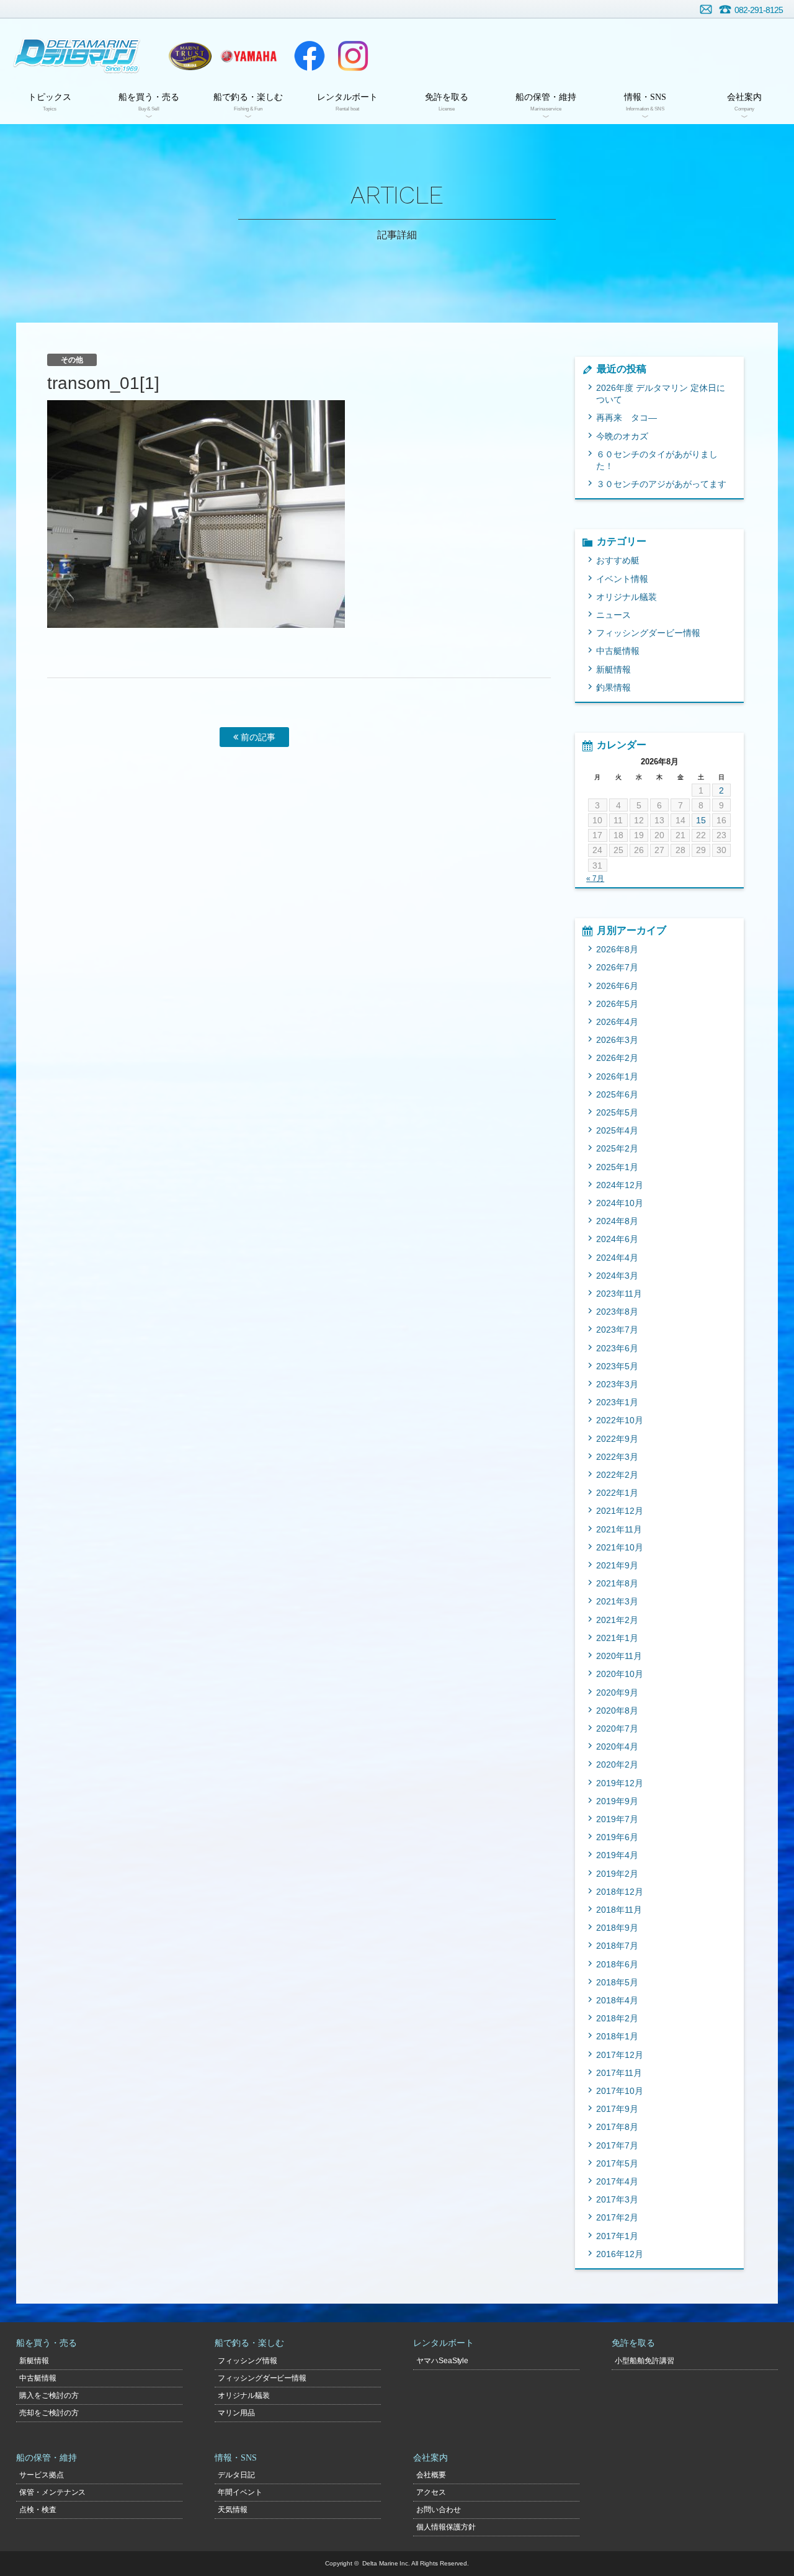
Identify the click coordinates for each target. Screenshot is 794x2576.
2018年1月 (617, 2036)
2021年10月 (620, 1547)
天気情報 (233, 2510)
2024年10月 (620, 1203)
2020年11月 (619, 1656)
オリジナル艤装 (627, 597)
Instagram (353, 56)
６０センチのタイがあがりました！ (657, 460)
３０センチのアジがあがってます (661, 484)
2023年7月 (617, 1330)
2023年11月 (619, 1294)
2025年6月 (617, 1094)
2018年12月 (620, 1892)
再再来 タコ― (627, 418)
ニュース (613, 615)
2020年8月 (617, 1711)
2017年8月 (617, 2127)
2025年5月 (617, 1112)
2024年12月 (620, 1185)
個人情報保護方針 (446, 2527)
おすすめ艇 (618, 560)
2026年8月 (617, 949)
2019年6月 (617, 1837)
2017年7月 (617, 2145)
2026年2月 (617, 1058)
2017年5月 (617, 2163)
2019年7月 (617, 1819)
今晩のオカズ (622, 436)
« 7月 (595, 879)
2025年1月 (617, 1167)
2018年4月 (617, 2000)
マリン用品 (236, 2413)
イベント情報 (622, 579)
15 (701, 820)
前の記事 (257, 737)
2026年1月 (617, 1076)
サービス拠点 (42, 2475)
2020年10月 (620, 1674)
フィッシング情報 (248, 2361)
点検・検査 (38, 2510)
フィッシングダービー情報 (648, 633)
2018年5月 (617, 1982)
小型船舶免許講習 (645, 2361)
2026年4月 (617, 1022)
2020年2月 (617, 1764)
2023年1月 (617, 1402)
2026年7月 (617, 967)
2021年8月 (617, 1583)
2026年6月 (617, 986)
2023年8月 (617, 1312)
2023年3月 (617, 1384)
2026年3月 (617, 1040)
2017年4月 (617, 2181)
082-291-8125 (759, 10)
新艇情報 (613, 669)
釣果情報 (613, 687)
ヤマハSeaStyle (443, 2361)
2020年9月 (617, 1693)
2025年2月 (617, 1148)
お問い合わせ (706, 9)
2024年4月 (617, 1258)
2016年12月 (620, 2254)
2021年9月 (617, 1565)
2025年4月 (617, 1130)
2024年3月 (617, 1276)
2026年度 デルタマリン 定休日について (661, 394)
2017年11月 (619, 2073)
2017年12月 (620, 2055)
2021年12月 (620, 1511)
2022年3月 (617, 1457)
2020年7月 (617, 1729)
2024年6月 (617, 1239)
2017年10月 (620, 2091)
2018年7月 (617, 1946)
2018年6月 (617, 1964)
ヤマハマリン (249, 56)
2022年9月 (617, 1439)
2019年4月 (617, 1855)
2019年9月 (617, 1801)
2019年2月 (617, 1874)
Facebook (310, 56)
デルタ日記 (236, 2475)
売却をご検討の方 (49, 2413)
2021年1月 (617, 1638)
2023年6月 (617, 1348)
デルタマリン (76, 56)
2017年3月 (617, 2199)
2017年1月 (617, 2236)
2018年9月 (617, 1928)
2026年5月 (617, 1004)
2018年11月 (619, 1910)
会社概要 (431, 2475)
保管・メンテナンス (53, 2492)
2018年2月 (617, 2018)
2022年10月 (620, 1420)
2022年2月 (617, 1475)
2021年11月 (619, 1529)
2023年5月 (617, 1366)
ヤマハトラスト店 (190, 56)
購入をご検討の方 (49, 2395)
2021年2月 (617, 1620)
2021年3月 (617, 1601)
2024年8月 (617, 1221)
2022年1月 (617, 1493)
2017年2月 (617, 2217)
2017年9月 (617, 2109)
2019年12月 (620, 1783)
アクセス (431, 2492)
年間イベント (240, 2492)
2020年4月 (617, 1746)
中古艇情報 (618, 651)
